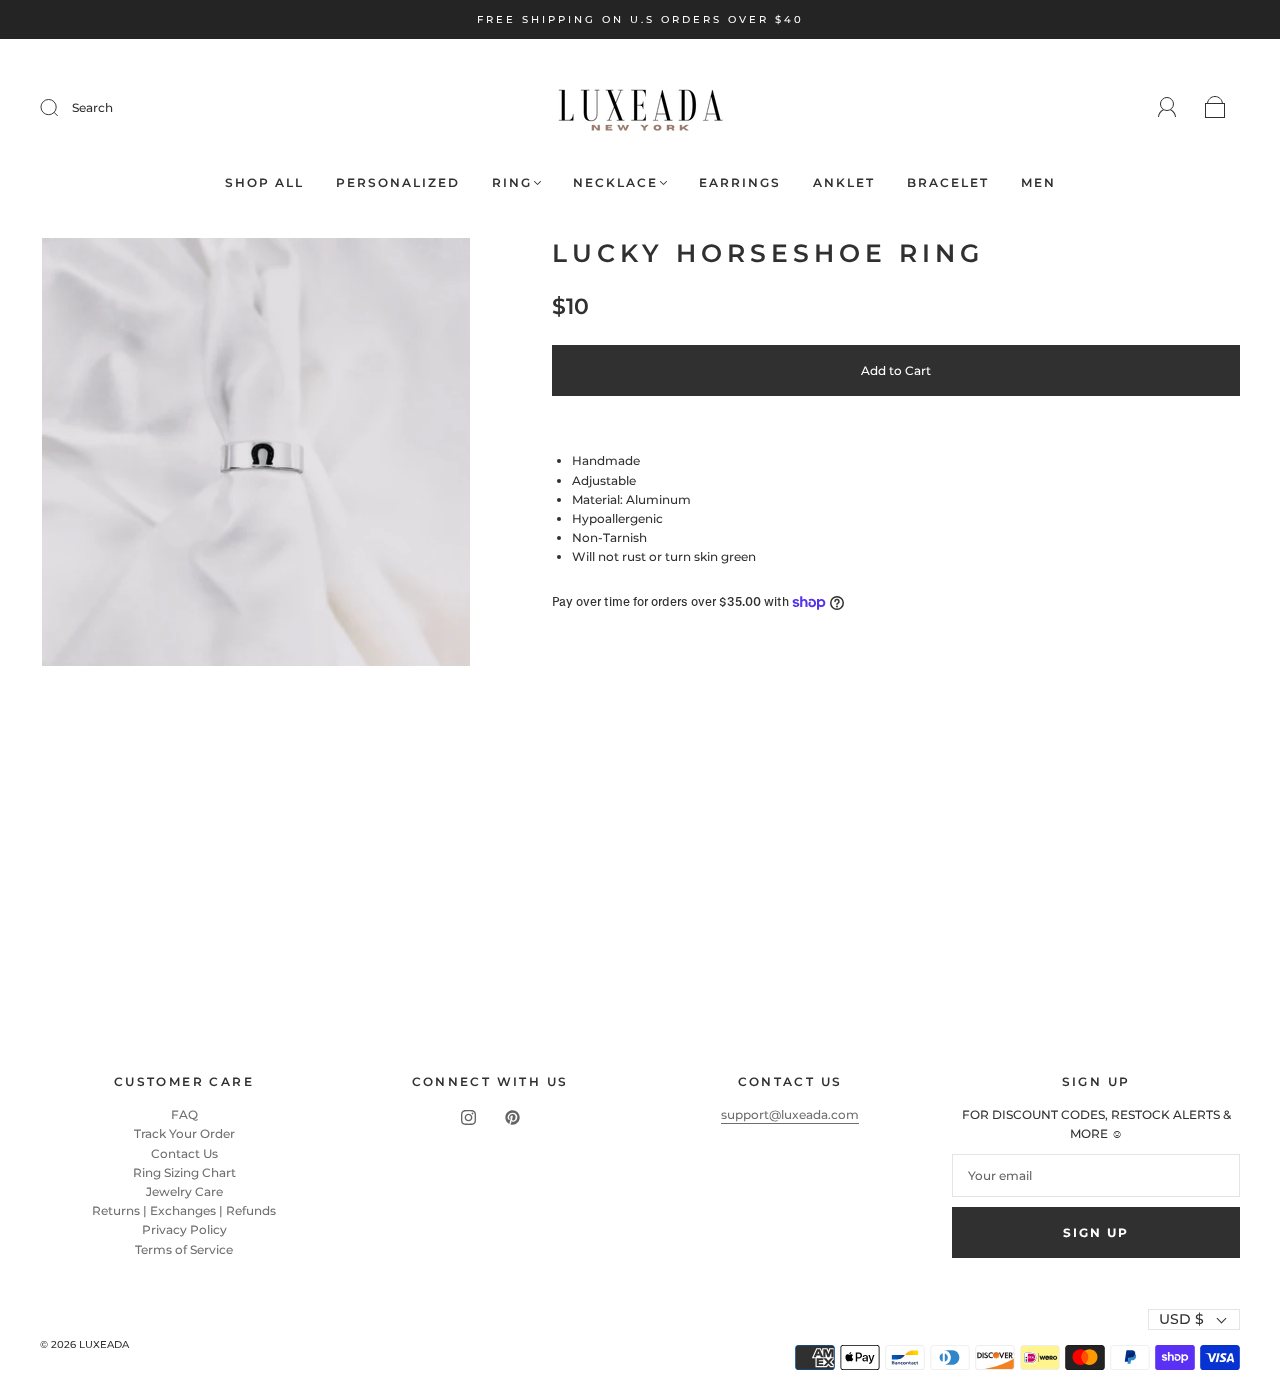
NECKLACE (615, 182)
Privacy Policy (184, 1229)
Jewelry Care (184, 1191)
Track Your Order (184, 1133)
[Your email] (1096, 1175)
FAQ (184, 1114)
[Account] (1167, 107)
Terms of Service (184, 1249)
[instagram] (468, 1117)
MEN (1038, 182)
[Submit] (62, 108)
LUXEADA (104, 1344)
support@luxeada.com (790, 1114)
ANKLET (844, 182)
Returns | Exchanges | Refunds (184, 1210)
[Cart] (1215, 108)
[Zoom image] (256, 456)
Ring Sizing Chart (184, 1172)
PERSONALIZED (398, 182)
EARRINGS (740, 182)
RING (512, 182)
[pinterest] (512, 1117)
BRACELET (948, 182)
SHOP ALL (264, 182)
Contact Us (184, 1153)
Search (92, 107)
